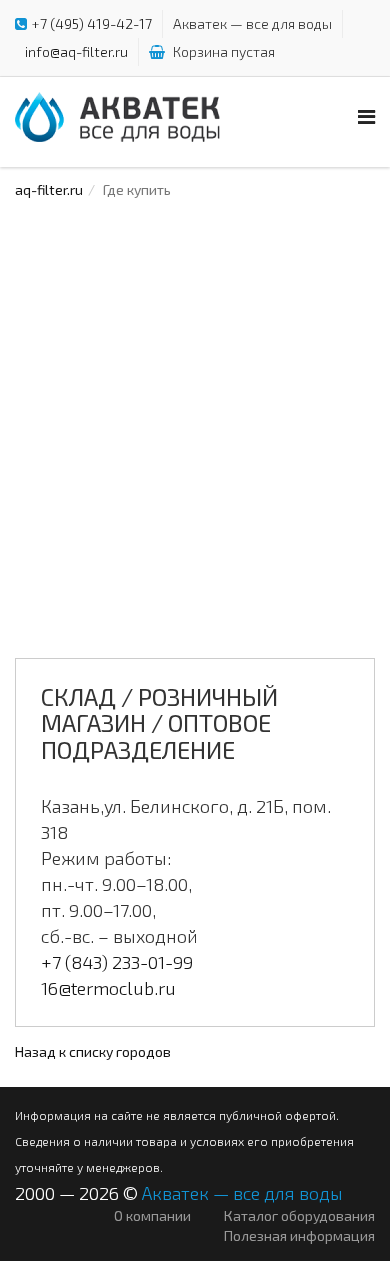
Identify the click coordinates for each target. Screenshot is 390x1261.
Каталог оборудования (299, 1215)
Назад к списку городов (93, 1051)
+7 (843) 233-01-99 (117, 962)
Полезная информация (299, 1235)
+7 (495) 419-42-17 (92, 23)
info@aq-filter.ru (76, 51)
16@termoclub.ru (108, 988)
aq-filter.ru (49, 189)
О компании (152, 1215)
